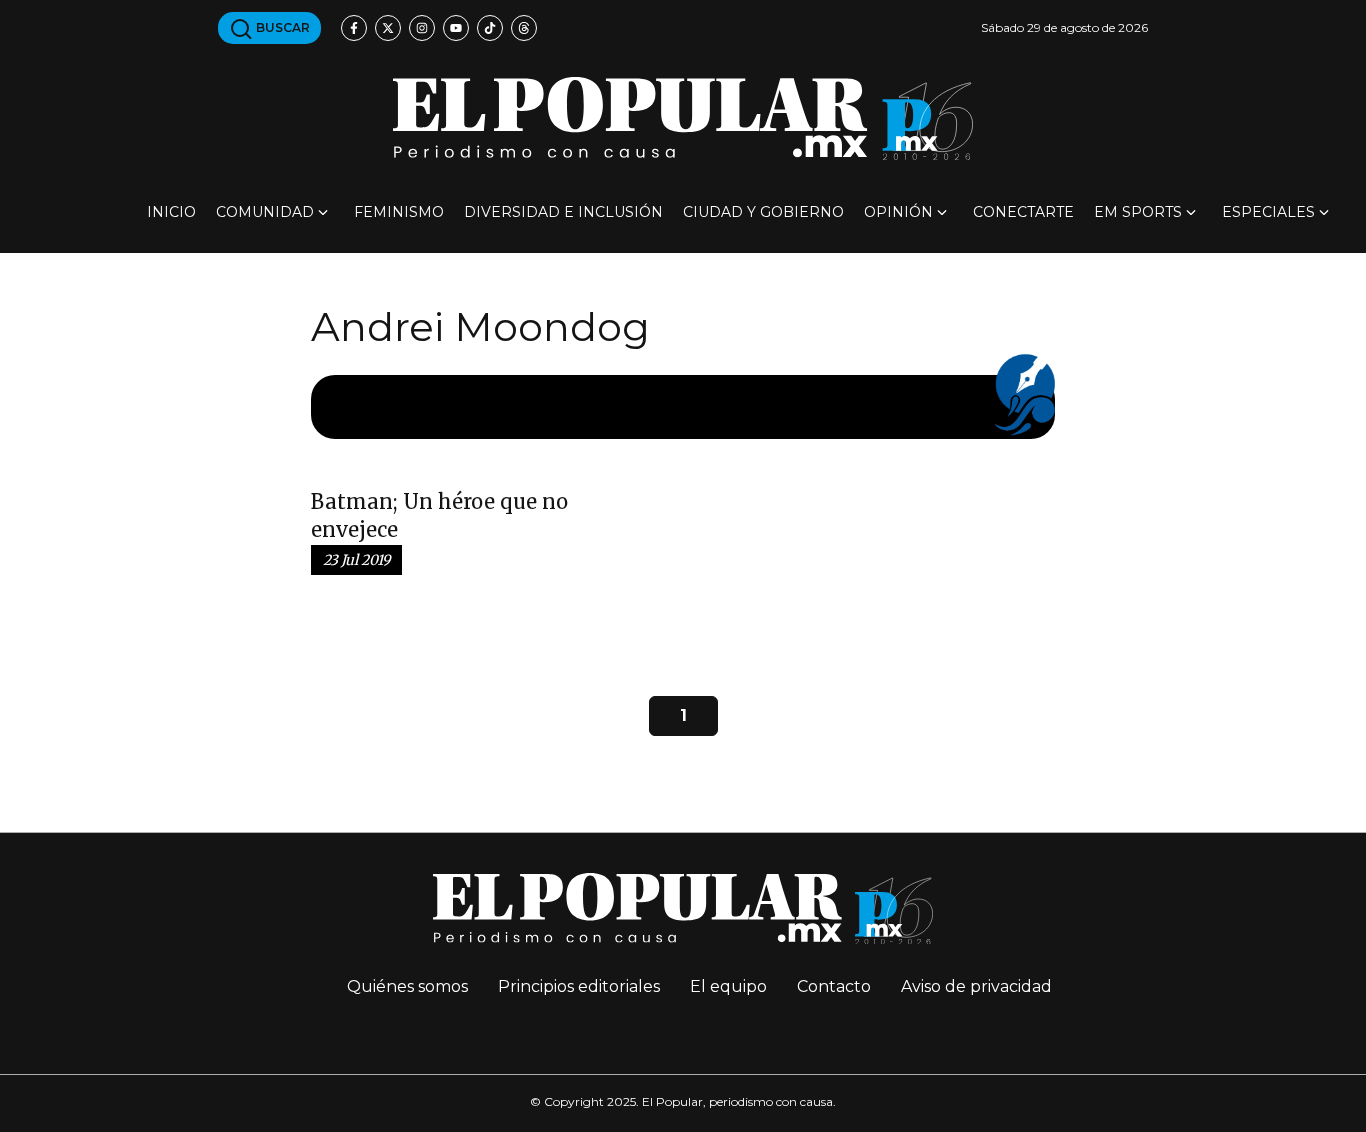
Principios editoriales (579, 986)
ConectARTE (1023, 212)
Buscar (281, 27)
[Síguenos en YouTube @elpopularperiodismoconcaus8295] (456, 28)
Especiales (1268, 212)
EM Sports (1138, 212)
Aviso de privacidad (976, 986)
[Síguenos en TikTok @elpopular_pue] (490, 28)
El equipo (728, 986)
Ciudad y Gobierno (763, 212)
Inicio (171, 212)
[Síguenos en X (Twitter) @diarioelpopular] (388, 28)
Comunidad (265, 212)
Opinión (898, 212)
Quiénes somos (407, 986)
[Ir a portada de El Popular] (683, 118)
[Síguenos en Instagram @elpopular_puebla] (422, 28)
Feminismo (399, 212)
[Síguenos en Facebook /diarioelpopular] (354, 28)
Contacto (834, 986)
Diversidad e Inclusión (563, 212)
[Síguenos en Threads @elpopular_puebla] (524, 28)
